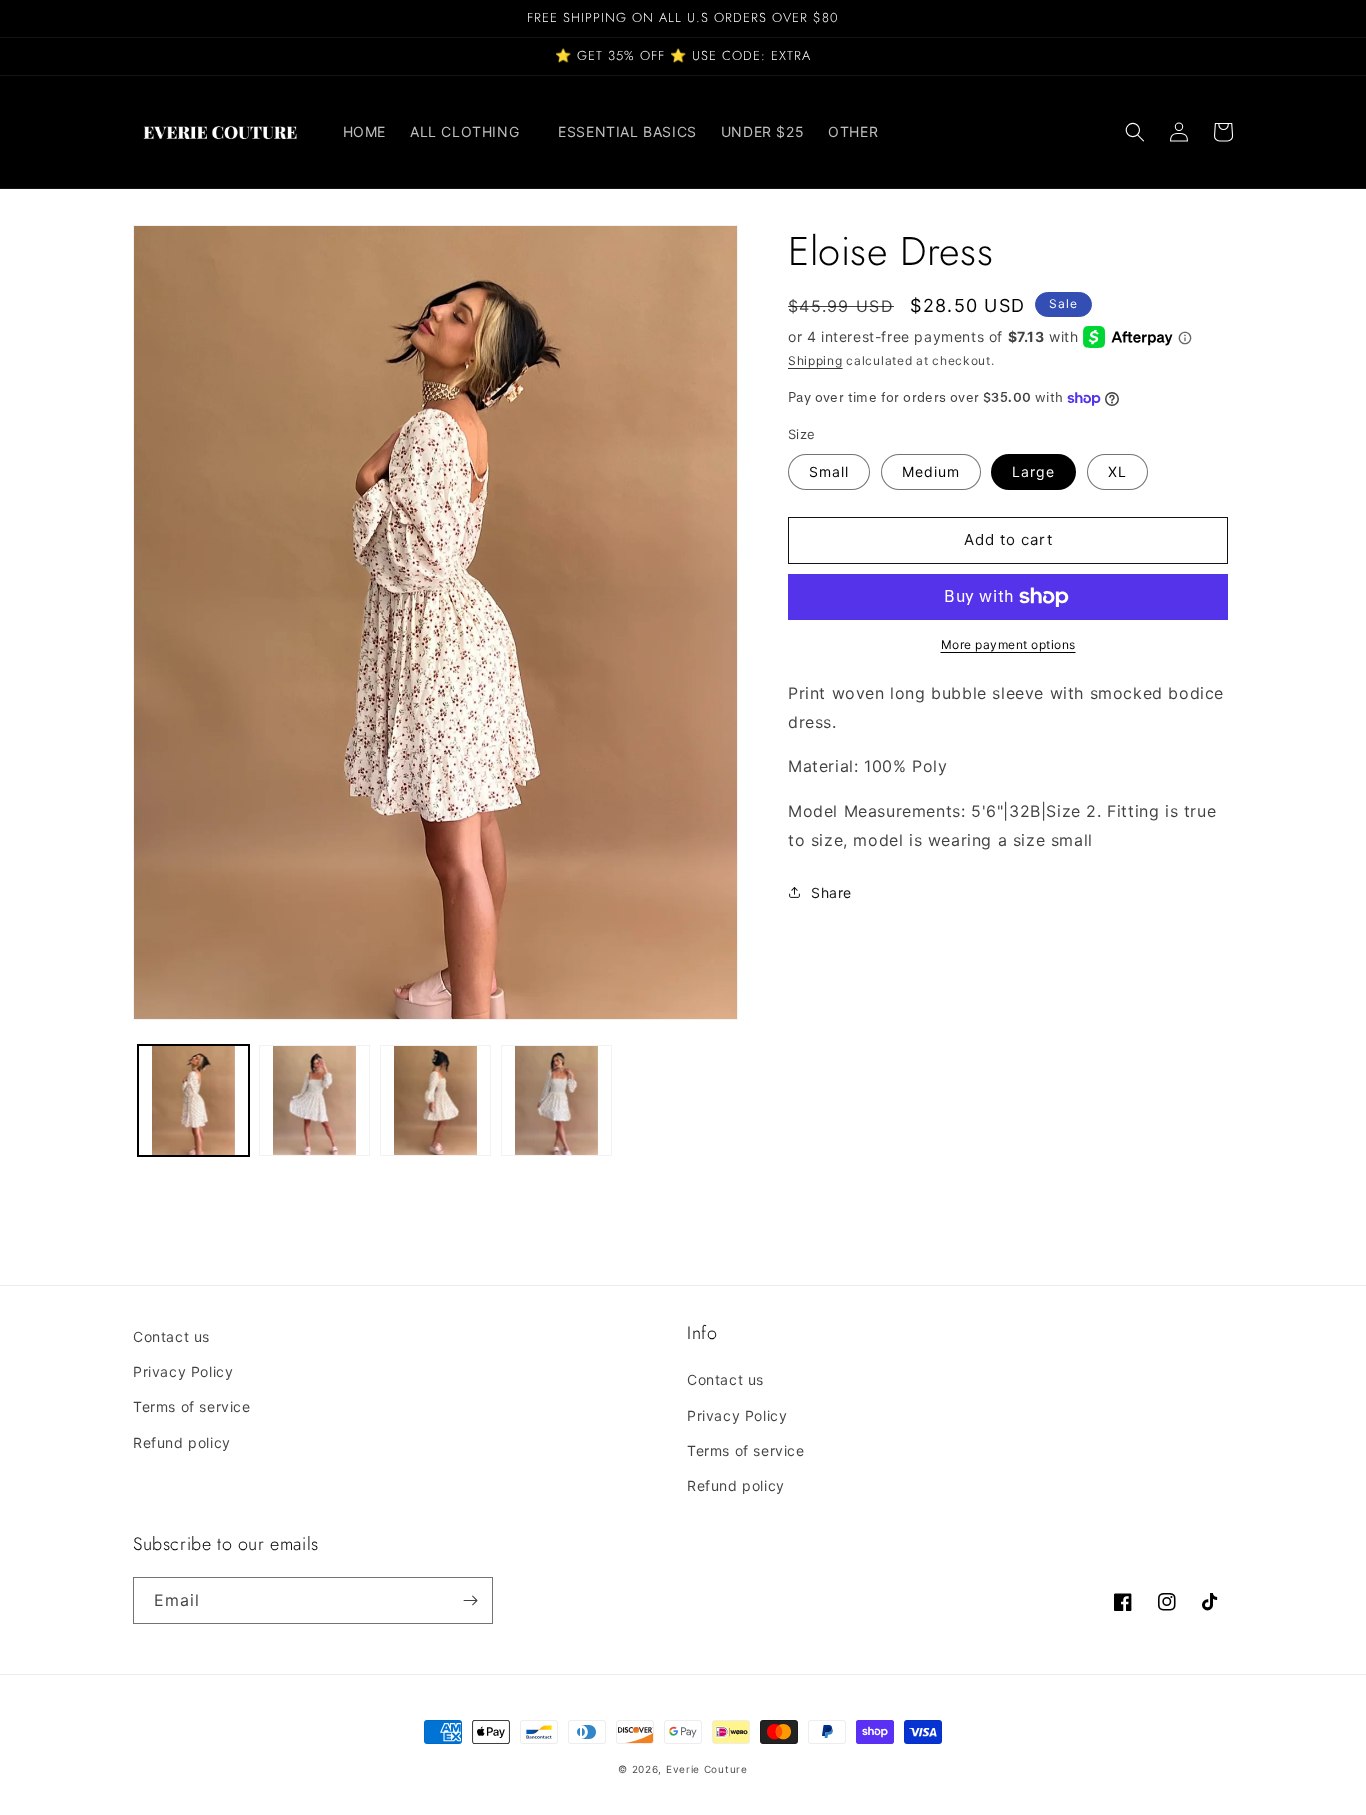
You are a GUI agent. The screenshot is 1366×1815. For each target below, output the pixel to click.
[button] (472, 132)
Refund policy (182, 1442)
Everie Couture (707, 1769)
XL (1117, 471)
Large (1033, 471)
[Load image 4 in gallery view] (556, 1100)
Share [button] (831, 892)
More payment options (1008, 644)
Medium (931, 471)
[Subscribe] (470, 1600)
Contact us (171, 1336)
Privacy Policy (183, 1371)
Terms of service (192, 1406)
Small (829, 471)
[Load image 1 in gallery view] (193, 1100)
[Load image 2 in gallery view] (314, 1100)
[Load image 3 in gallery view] (435, 1100)
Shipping (815, 360)
